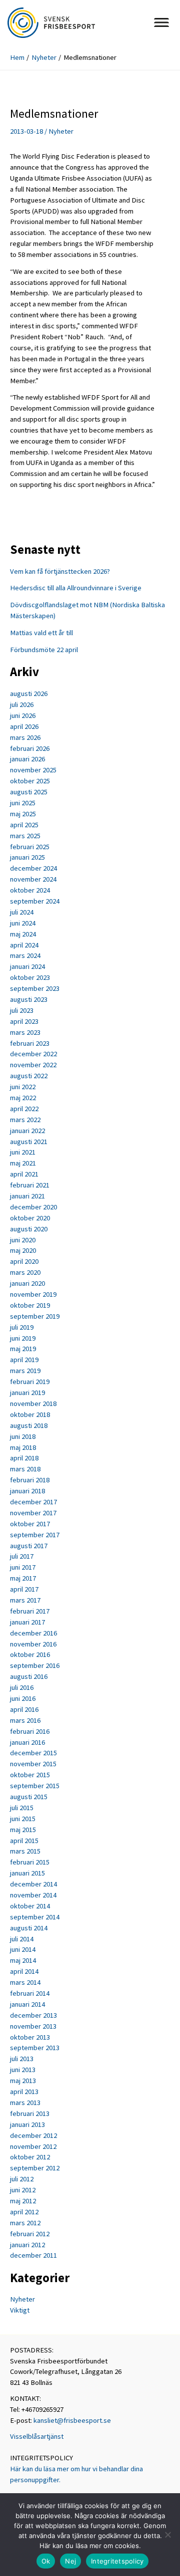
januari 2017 (27, 1622)
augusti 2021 (29, 1142)
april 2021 (24, 1174)
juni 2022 (23, 1087)
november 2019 (33, 1294)
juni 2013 (23, 2070)
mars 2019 (25, 1371)
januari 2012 (27, 2245)
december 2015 (33, 1753)
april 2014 (24, 1971)
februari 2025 (30, 847)
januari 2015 (27, 1873)
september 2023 (35, 988)
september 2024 (35, 901)
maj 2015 (23, 1830)
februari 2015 (30, 1862)
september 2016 (35, 1665)
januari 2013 (27, 2124)
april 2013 (24, 2092)
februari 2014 (30, 1993)
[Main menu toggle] (161, 22)
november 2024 (33, 879)
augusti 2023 (29, 999)
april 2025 (24, 825)
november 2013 (33, 2026)
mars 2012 (25, 2223)
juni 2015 (23, 1819)
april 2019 (24, 1360)
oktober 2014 (30, 1906)
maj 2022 (23, 1098)
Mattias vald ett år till (41, 633)
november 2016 (33, 1644)
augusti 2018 (29, 1425)
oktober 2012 (30, 2157)
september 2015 (35, 1786)
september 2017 (35, 1535)
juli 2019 (22, 1327)
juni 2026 (23, 715)
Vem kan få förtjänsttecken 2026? (60, 571)
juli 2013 (22, 2059)
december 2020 (33, 1207)
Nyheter (61, 131)
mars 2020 (25, 1272)
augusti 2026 (29, 694)
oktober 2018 (30, 1414)
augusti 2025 (29, 792)
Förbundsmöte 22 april (44, 650)
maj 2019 (23, 1349)
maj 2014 (23, 1960)
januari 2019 (27, 1393)
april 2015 (24, 1841)
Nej (70, 2561)
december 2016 (33, 1633)
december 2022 (33, 1054)
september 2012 (35, 2168)
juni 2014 (23, 1949)
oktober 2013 (30, 2037)
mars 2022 (25, 1120)
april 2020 (24, 1261)
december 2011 (33, 2255)
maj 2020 (23, 1250)
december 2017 (33, 1502)
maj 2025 (23, 814)
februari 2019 (30, 1382)
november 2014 (33, 1895)
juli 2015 (22, 1808)
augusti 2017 (29, 1546)
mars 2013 (25, 2103)
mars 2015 (25, 1851)
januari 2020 (27, 1283)
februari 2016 (30, 1731)
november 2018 (33, 1404)
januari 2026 (27, 759)
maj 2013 (23, 2081)
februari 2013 (30, 2113)
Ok (46, 2561)
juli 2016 (22, 1687)
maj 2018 (23, 1447)
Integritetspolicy (117, 2561)
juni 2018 (23, 1436)
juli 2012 (22, 2179)
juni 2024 (23, 923)
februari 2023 (30, 1043)
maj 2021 (23, 1163)
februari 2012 (30, 2234)
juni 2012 (23, 2190)
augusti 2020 (29, 1229)
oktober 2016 (30, 1654)
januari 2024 (27, 966)
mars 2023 (25, 1032)
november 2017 (33, 1513)
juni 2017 (23, 1567)
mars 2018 (25, 1469)
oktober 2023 (30, 977)
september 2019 (35, 1316)
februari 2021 (30, 1185)
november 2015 (33, 1764)
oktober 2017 (30, 1524)
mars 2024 (25, 955)
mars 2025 (25, 836)
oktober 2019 (30, 1305)
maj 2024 (23, 934)
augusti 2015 (29, 1797)
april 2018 (24, 1458)
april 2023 (24, 1021)
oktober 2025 (30, 781)
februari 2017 (30, 1611)
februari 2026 (30, 748)
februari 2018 (30, 1480)
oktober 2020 (30, 1218)
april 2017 (24, 1589)
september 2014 (35, 1917)
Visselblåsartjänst (37, 2436)
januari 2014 (27, 2004)
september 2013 (35, 2048)
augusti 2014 (29, 1928)
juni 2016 (23, 1698)
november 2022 (33, 1065)
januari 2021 (27, 1196)
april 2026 (24, 726)
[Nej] (167, 2535)
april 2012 (24, 2212)
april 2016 (24, 1709)
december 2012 (33, 2135)
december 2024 (33, 868)
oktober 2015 (30, 1775)
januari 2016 (27, 1742)
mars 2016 (25, 1720)
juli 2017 (22, 1556)
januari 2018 (27, 1491)
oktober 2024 (30, 890)
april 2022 (24, 1109)
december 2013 (33, 2015)
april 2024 (24, 945)
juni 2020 (23, 1240)
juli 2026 (22, 704)
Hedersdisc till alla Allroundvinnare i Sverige (76, 588)
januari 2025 (27, 857)
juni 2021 (23, 1152)
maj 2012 (23, 2201)
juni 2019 (23, 1338)
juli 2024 (22, 912)
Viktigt (20, 2310)
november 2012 (33, 2146)
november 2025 (33, 770)
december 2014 (33, 1884)
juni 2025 (23, 803)
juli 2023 (22, 1010)
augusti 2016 (29, 1676)
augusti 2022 (29, 1076)
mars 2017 (25, 1600)
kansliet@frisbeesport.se (72, 2420)
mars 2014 (25, 1982)
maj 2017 (23, 1578)
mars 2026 (25, 737)
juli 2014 (22, 1939)
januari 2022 (27, 1131)
